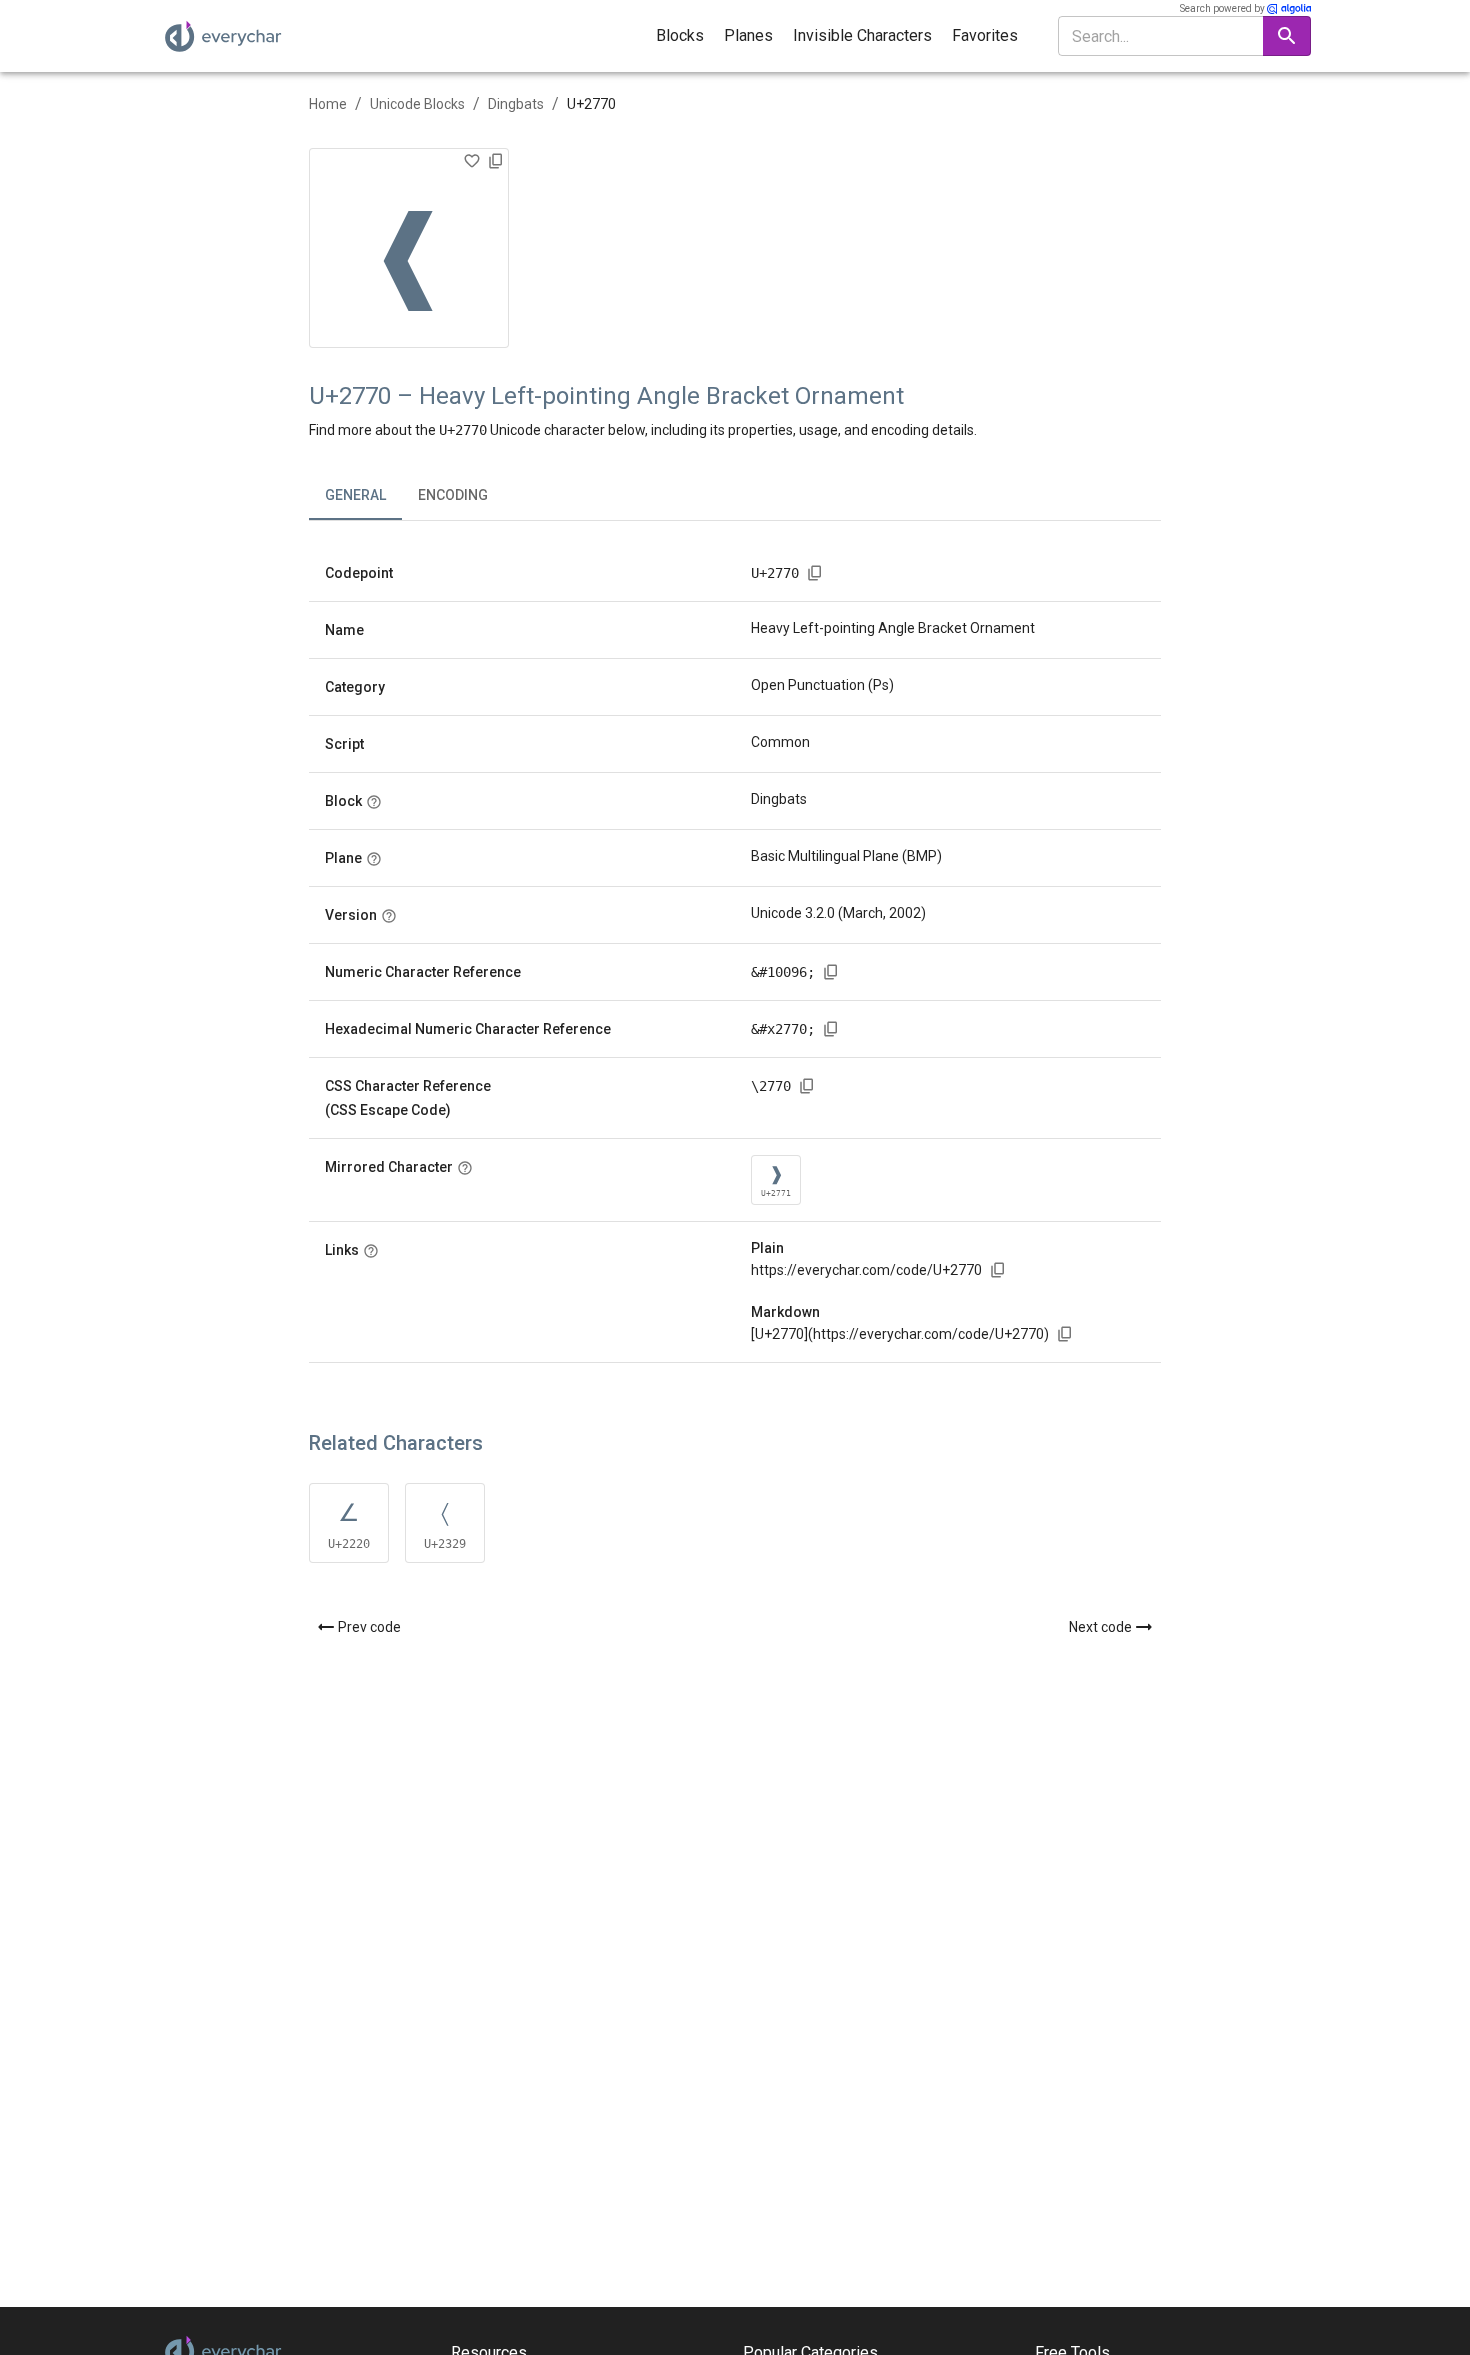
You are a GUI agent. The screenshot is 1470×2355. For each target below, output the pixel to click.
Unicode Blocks (417, 104)
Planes (748, 35)
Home (328, 104)
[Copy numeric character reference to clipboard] (831, 972)
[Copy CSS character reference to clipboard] (807, 1086)
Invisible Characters (862, 35)
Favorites (985, 35)
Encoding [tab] (453, 495)
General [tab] (355, 495)
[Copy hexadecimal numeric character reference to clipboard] (831, 1029)
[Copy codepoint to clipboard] (815, 573)
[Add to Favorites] (472, 161)
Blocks (680, 35)
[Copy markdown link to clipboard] (1065, 1334)
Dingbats (516, 104)
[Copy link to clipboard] (998, 1270)
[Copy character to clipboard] (496, 161)
